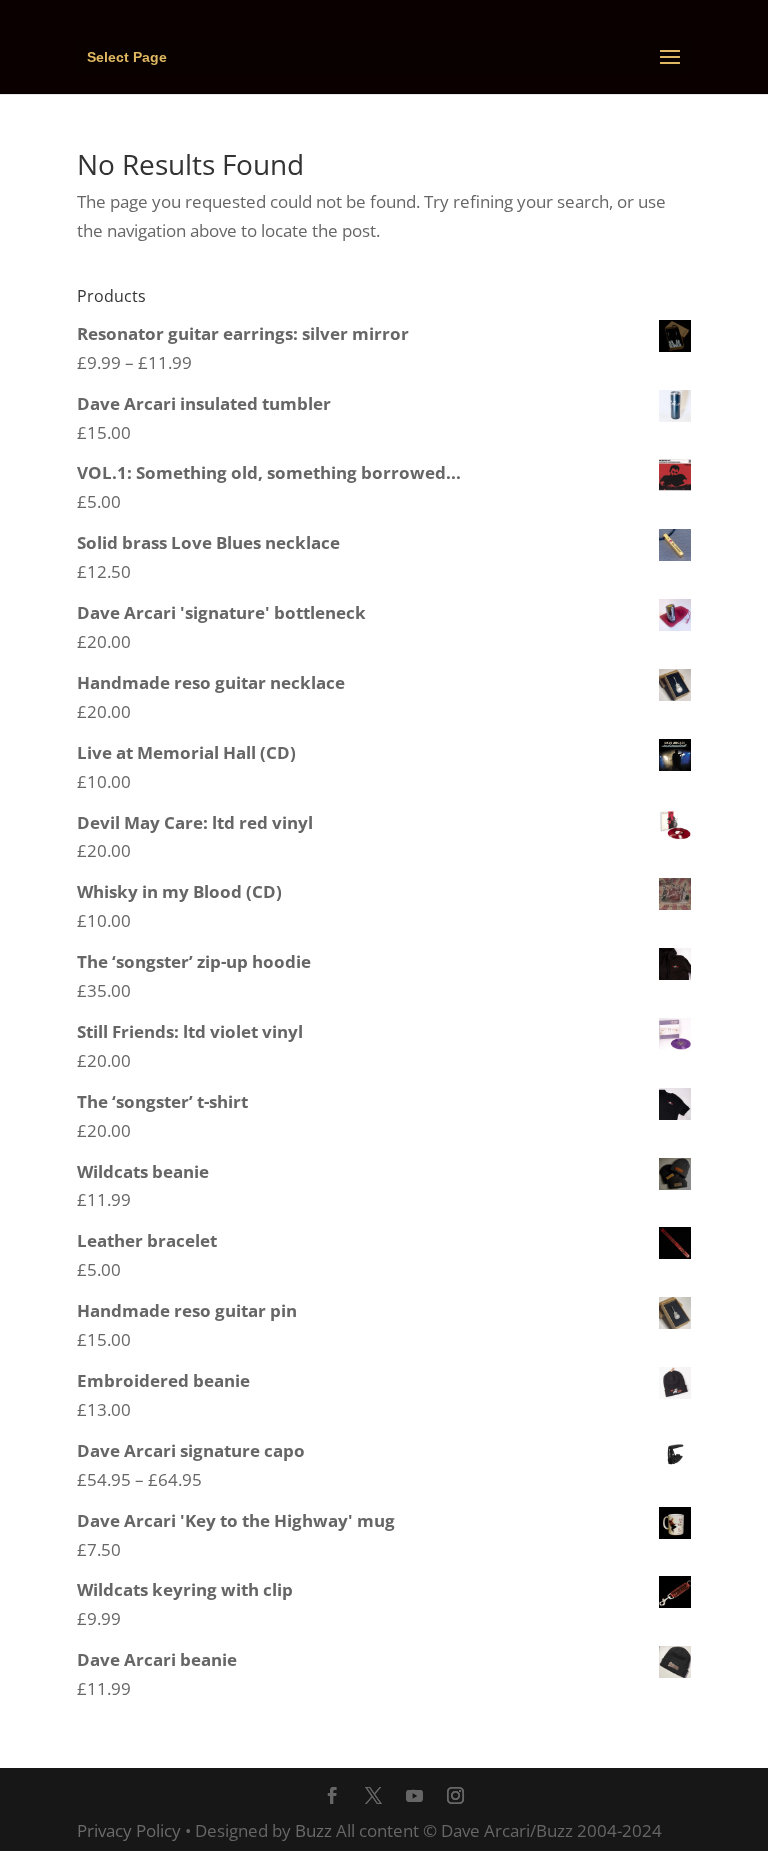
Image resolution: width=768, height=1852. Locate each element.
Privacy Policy (129, 1830)
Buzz (313, 1830)
